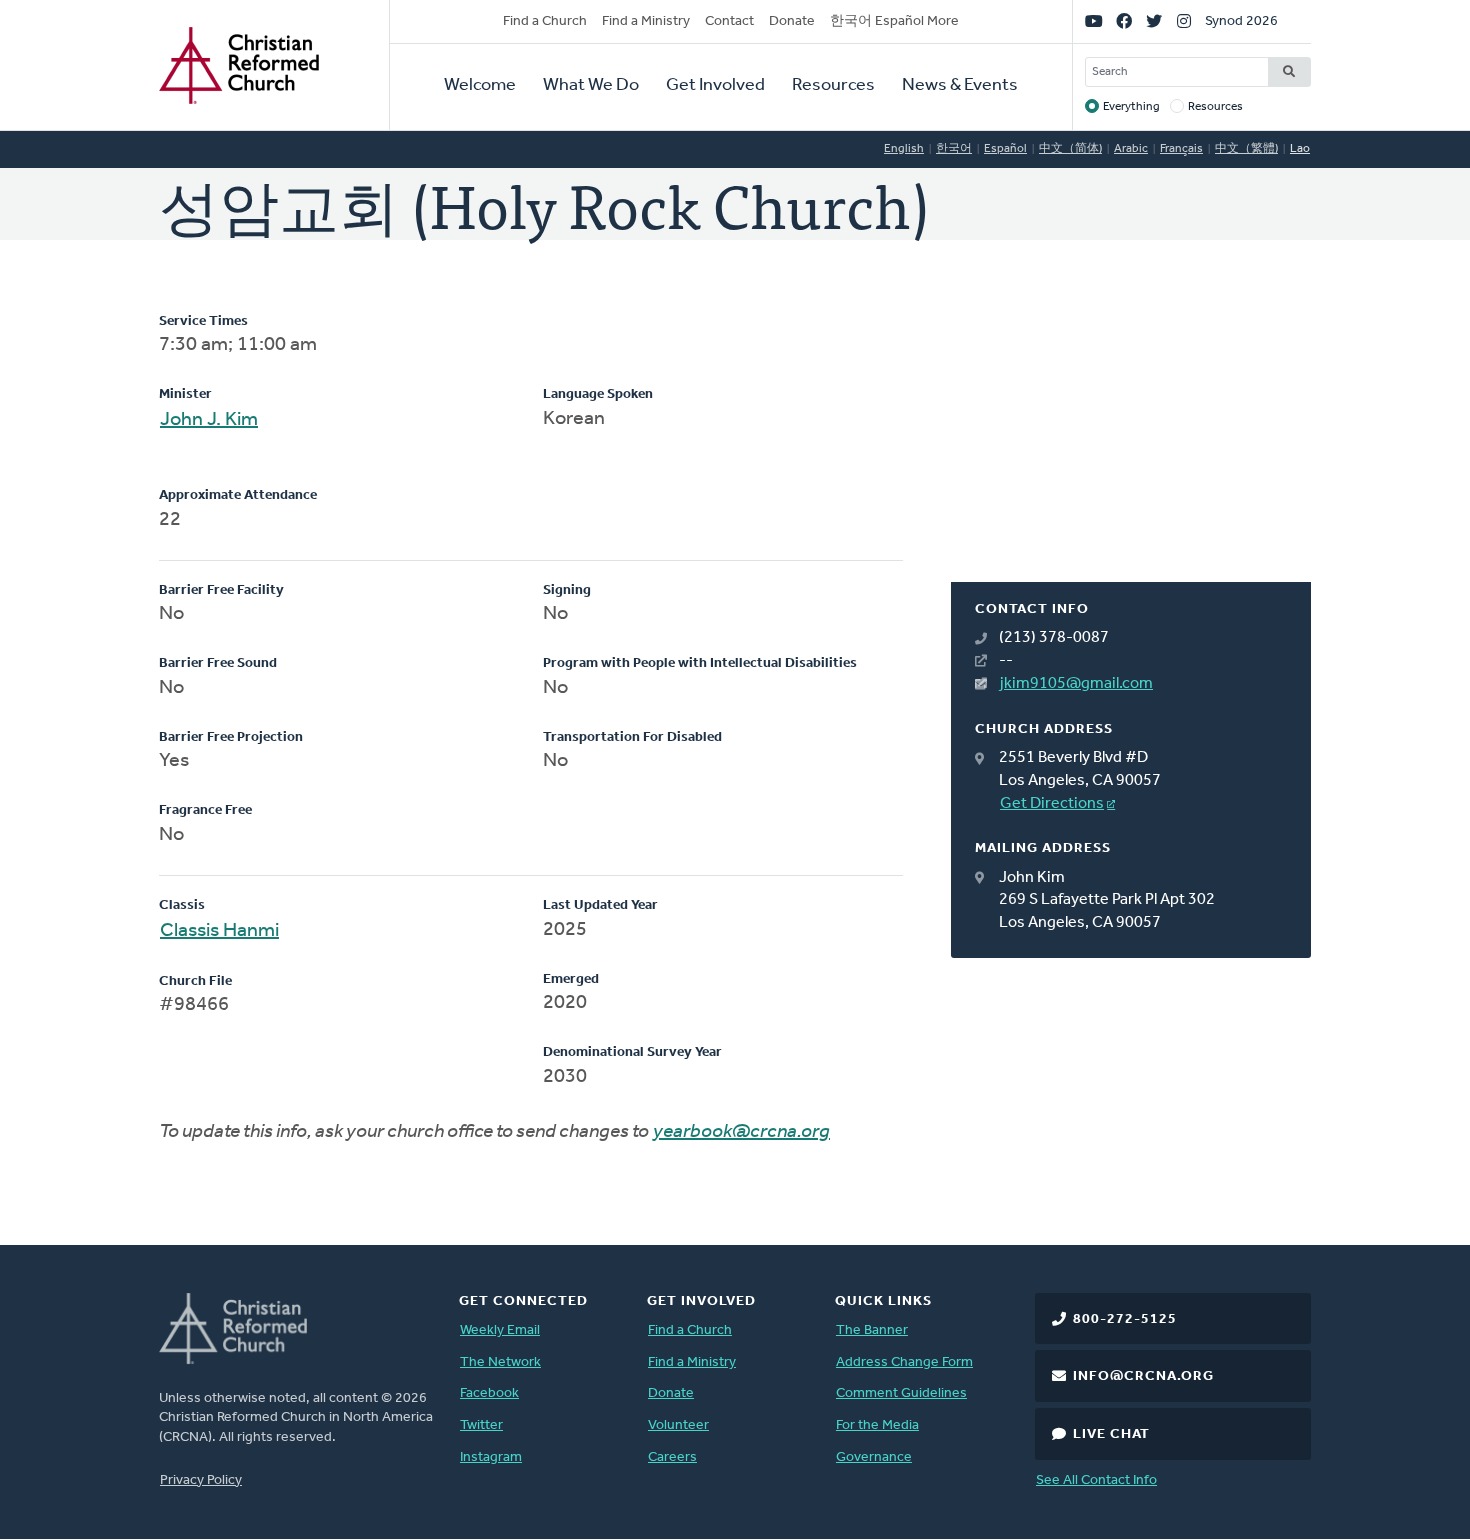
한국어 (954, 149)
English (904, 149)
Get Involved (715, 86)
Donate (792, 21)
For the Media (877, 1425)
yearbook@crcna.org (741, 1132)
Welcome (480, 86)
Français (1181, 149)
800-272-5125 (1125, 1319)
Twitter (481, 1425)
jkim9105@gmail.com (1076, 684)
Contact (729, 21)
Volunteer (678, 1425)
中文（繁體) (1246, 149)
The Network (500, 1362)
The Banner (872, 1330)
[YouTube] (1094, 22)
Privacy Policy (201, 1480)
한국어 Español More (894, 21)
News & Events (960, 86)
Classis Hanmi (219, 931)
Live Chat (1111, 1434)
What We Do (591, 86)
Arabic (1131, 149)
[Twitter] (1154, 22)
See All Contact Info (1096, 1480)
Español (1005, 149)
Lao (1300, 149)
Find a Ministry (646, 21)
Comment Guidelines (901, 1393)
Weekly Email (500, 1330)
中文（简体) (1070, 149)
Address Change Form (904, 1362)
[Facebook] (1124, 22)
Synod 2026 (1241, 21)
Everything (1131, 107)
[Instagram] (1184, 22)
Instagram (491, 1457)
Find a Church (545, 21)
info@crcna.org (1143, 1376)
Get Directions (1052, 804)
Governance (874, 1457)
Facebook (489, 1393)
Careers (672, 1457)
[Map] (1131, 447)
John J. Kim (209, 420)
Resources (833, 86)
